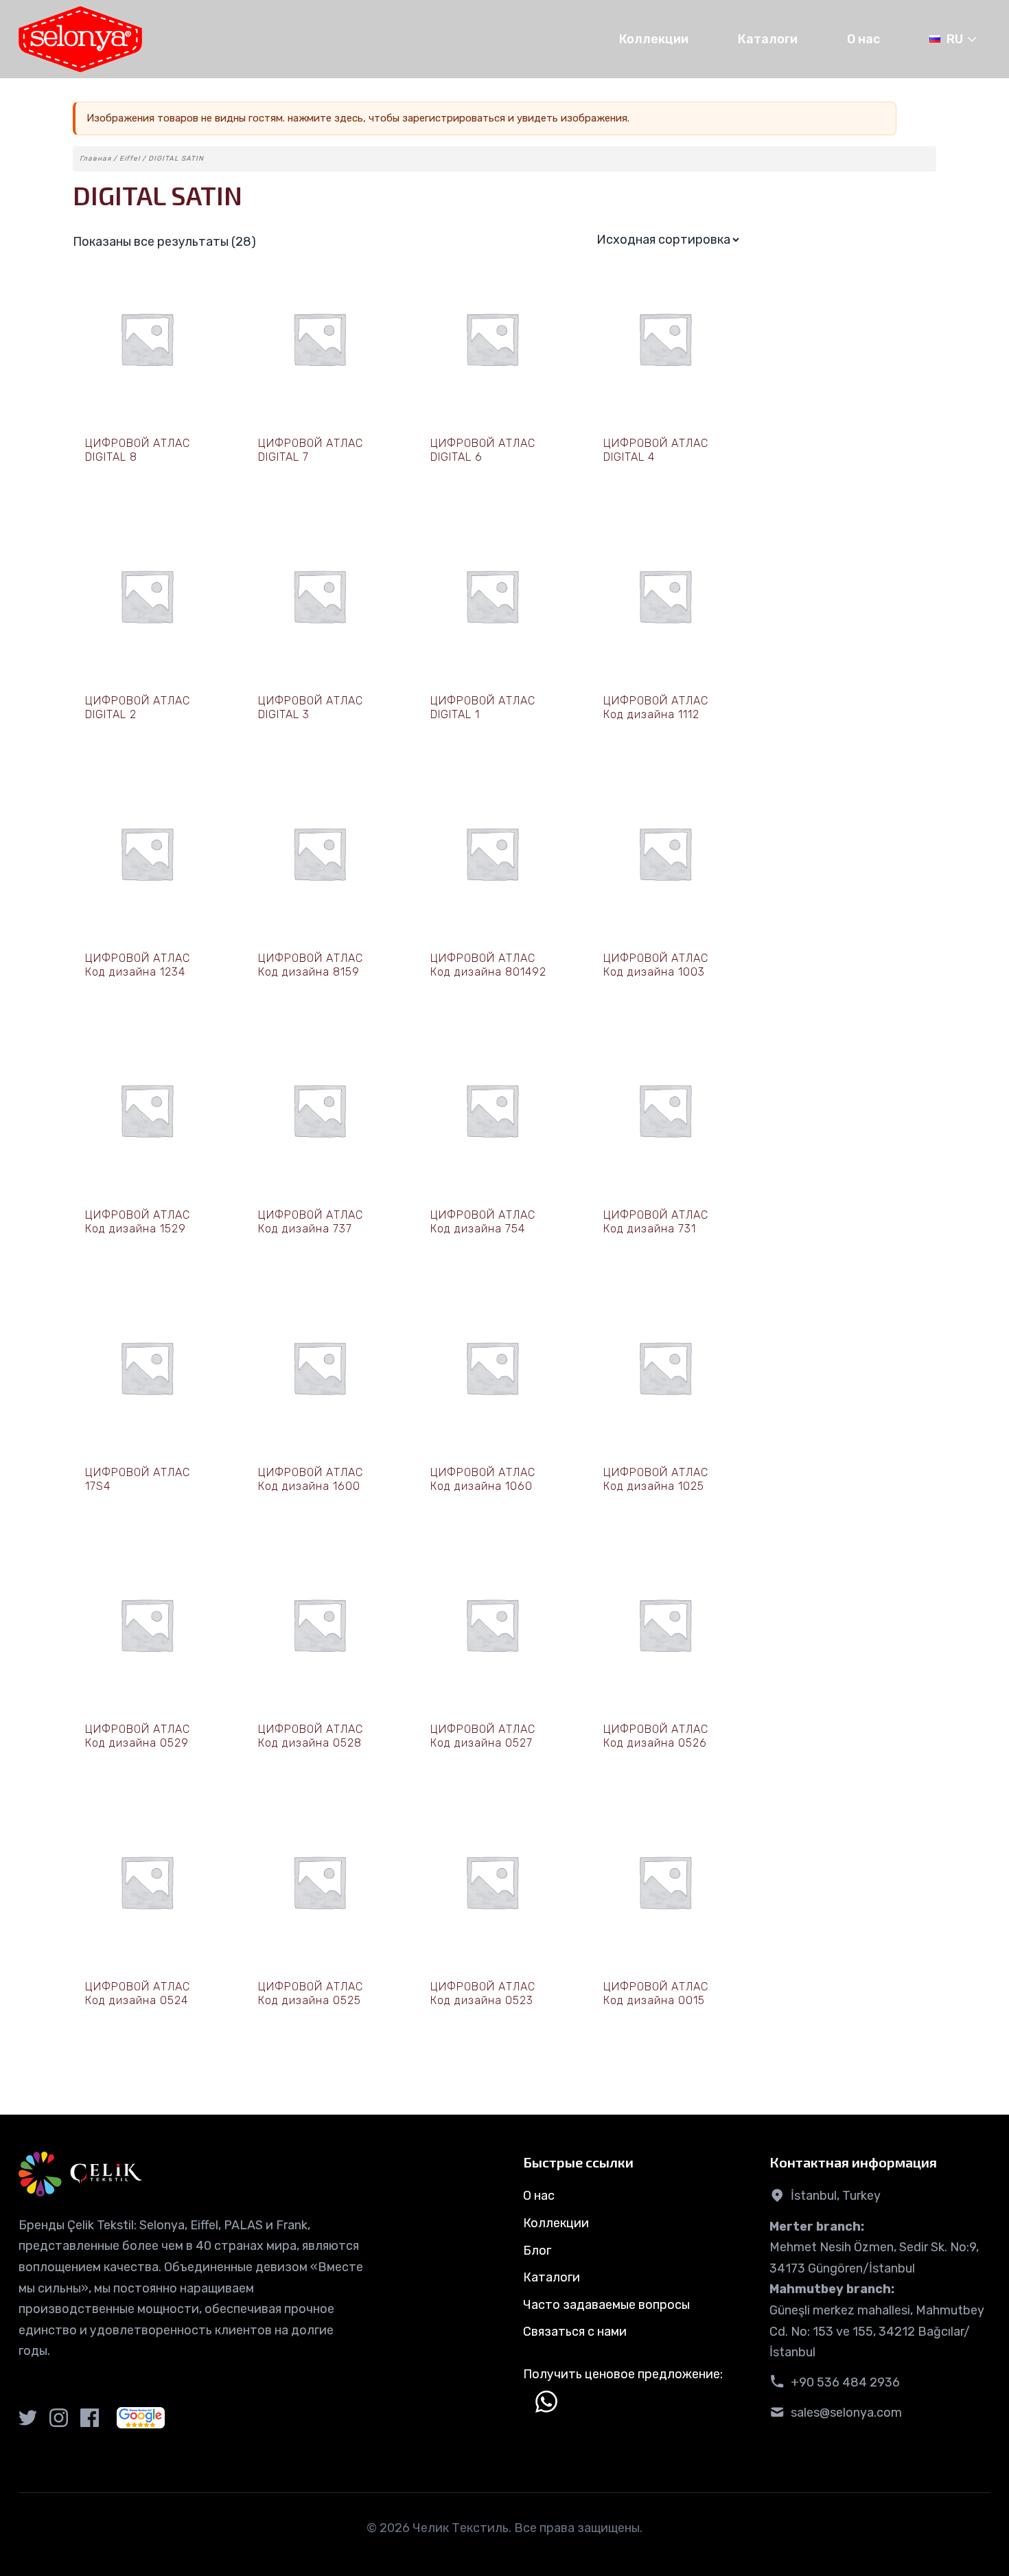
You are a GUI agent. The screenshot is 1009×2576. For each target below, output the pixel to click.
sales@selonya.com (846, 2413)
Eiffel (130, 159)
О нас (863, 39)
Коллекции (654, 39)
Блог (537, 2251)
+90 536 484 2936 (845, 2382)
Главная (95, 159)
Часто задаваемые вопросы (606, 2305)
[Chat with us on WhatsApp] (546, 2402)
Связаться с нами (575, 2332)
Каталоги (768, 39)
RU (955, 39)
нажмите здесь (325, 118)
